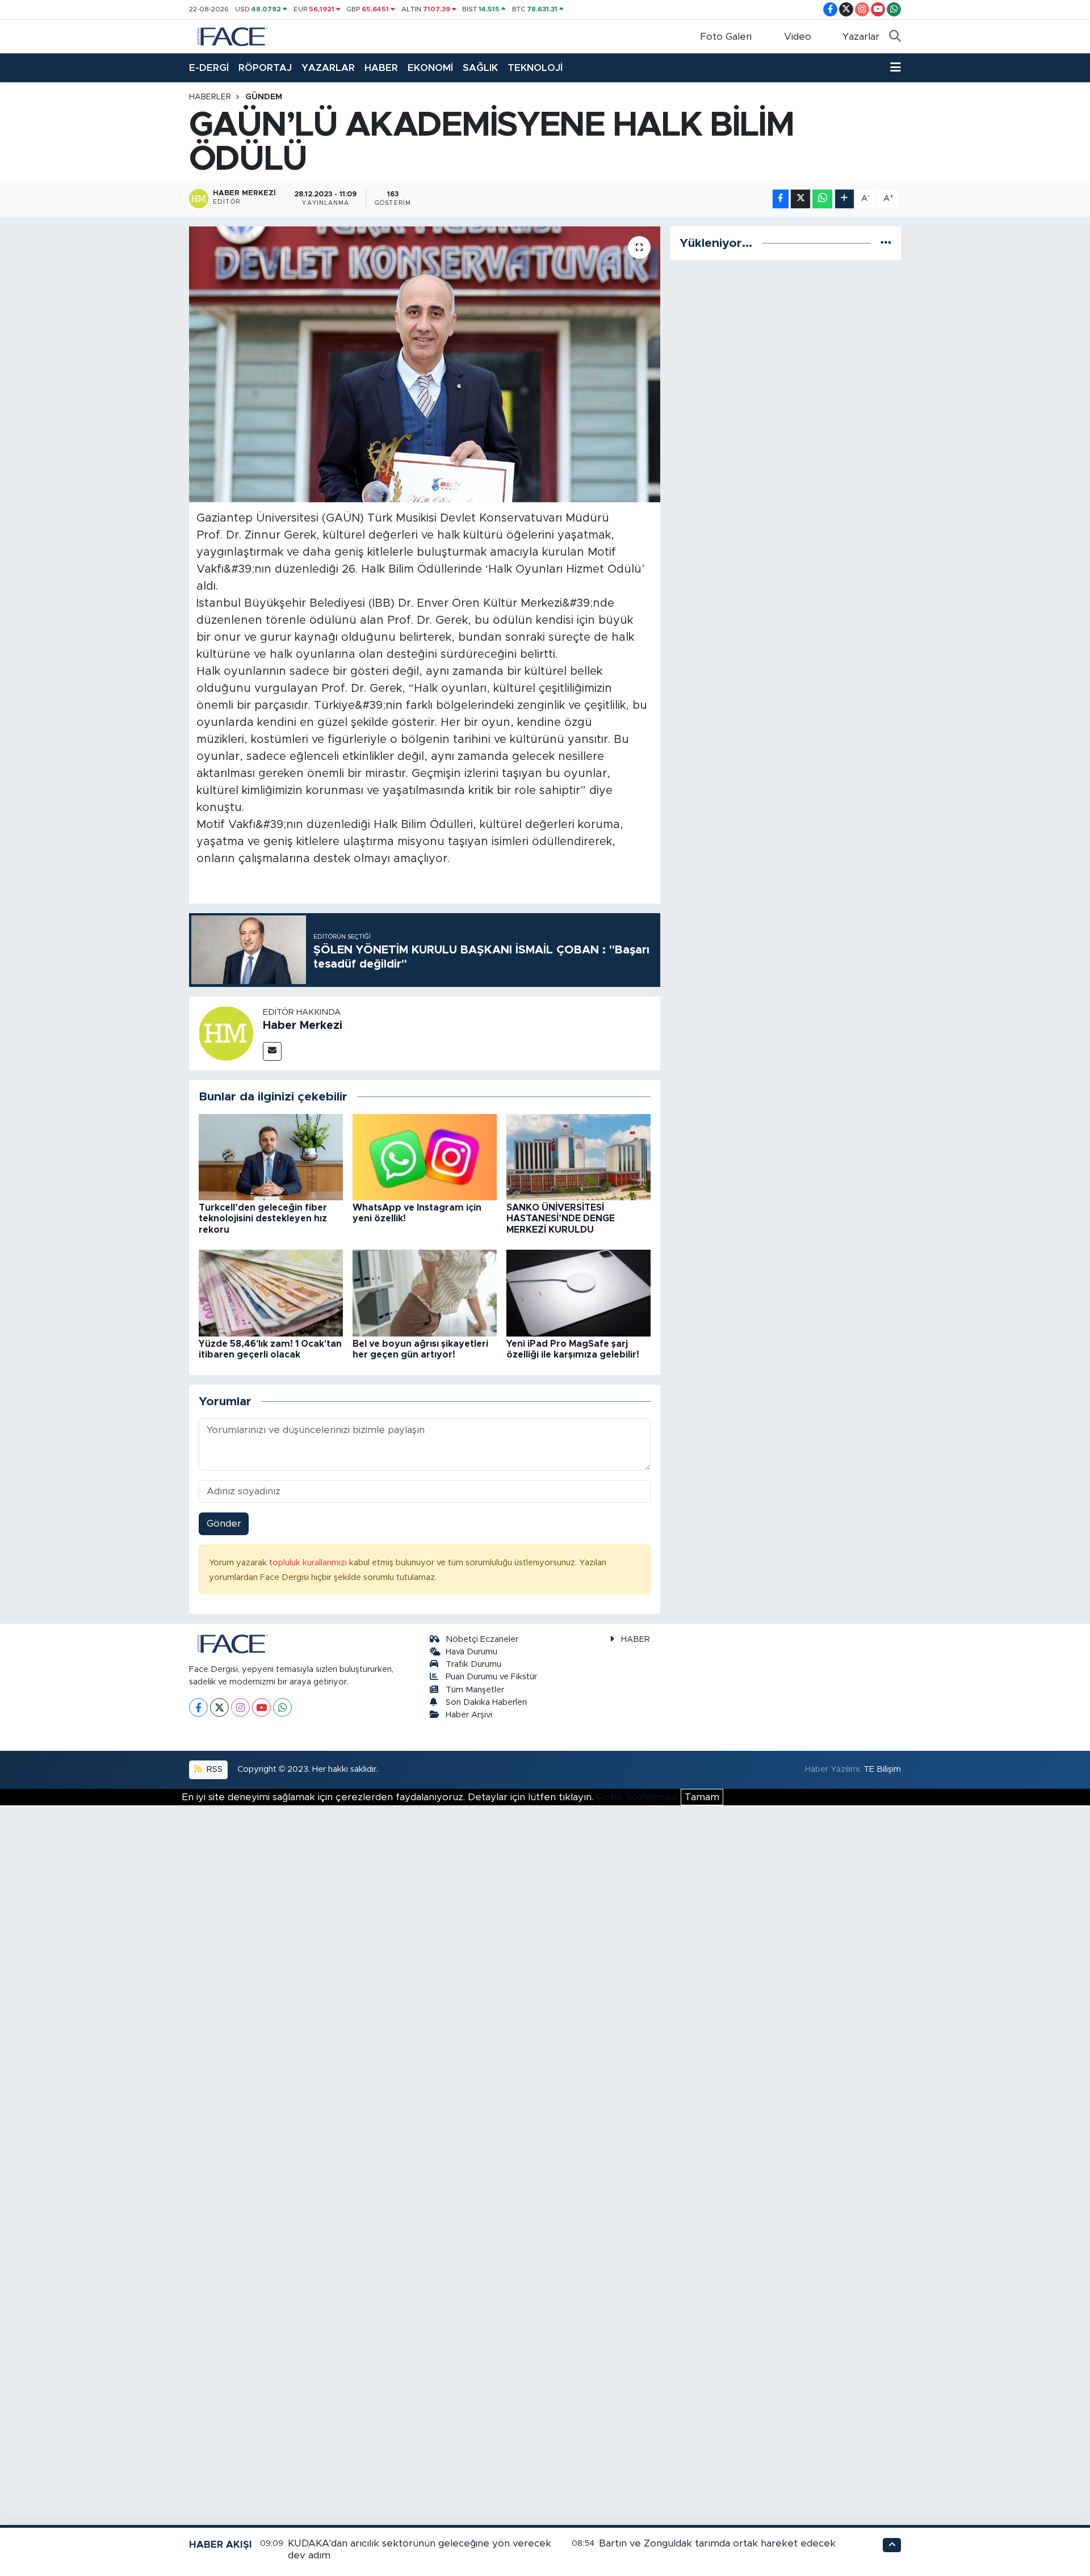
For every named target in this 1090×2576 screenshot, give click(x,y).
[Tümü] (886, 243)
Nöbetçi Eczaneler (482, 1639)
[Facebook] (198, 1707)
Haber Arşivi (469, 1715)
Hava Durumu (471, 1652)
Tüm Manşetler (475, 1690)
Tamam (702, 1797)
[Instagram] (240, 1707)
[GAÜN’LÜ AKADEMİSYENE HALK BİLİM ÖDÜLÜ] (425, 365)
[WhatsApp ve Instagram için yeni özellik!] (425, 1156)
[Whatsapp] (282, 1707)
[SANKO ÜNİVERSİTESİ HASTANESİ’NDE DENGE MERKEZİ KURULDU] (578, 1156)
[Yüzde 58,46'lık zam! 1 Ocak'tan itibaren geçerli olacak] (271, 1293)
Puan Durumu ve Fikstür (491, 1677)
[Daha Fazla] (844, 199)
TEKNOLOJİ (535, 68)
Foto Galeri (726, 37)
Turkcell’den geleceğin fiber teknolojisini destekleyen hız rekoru (263, 1218)
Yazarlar (861, 37)
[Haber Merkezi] (226, 1033)
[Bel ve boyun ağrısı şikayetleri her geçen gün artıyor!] (425, 1293)
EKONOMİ (430, 68)
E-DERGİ (209, 68)
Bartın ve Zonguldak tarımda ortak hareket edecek (717, 2543)
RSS (213, 1769)
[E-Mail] (272, 1051)
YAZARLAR (328, 68)
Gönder (224, 1524)
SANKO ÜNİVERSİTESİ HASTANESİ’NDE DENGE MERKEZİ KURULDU (561, 1218)
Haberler (210, 97)
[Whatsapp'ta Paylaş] (822, 199)
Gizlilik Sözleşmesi (637, 1797)
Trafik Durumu (473, 1664)
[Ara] (895, 37)
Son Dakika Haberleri (486, 1702)
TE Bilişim (882, 1769)
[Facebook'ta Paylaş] (781, 199)
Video (798, 37)
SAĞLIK (480, 68)
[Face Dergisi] (232, 36)
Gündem (264, 97)
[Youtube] (261, 1707)
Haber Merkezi (303, 1026)
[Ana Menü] (896, 68)
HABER (381, 68)
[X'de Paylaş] (800, 199)
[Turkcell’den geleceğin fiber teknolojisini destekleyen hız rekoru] (271, 1156)
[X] (219, 1707)
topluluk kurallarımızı (309, 1563)
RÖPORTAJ (265, 68)
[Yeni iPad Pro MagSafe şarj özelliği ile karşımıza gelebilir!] (578, 1293)
